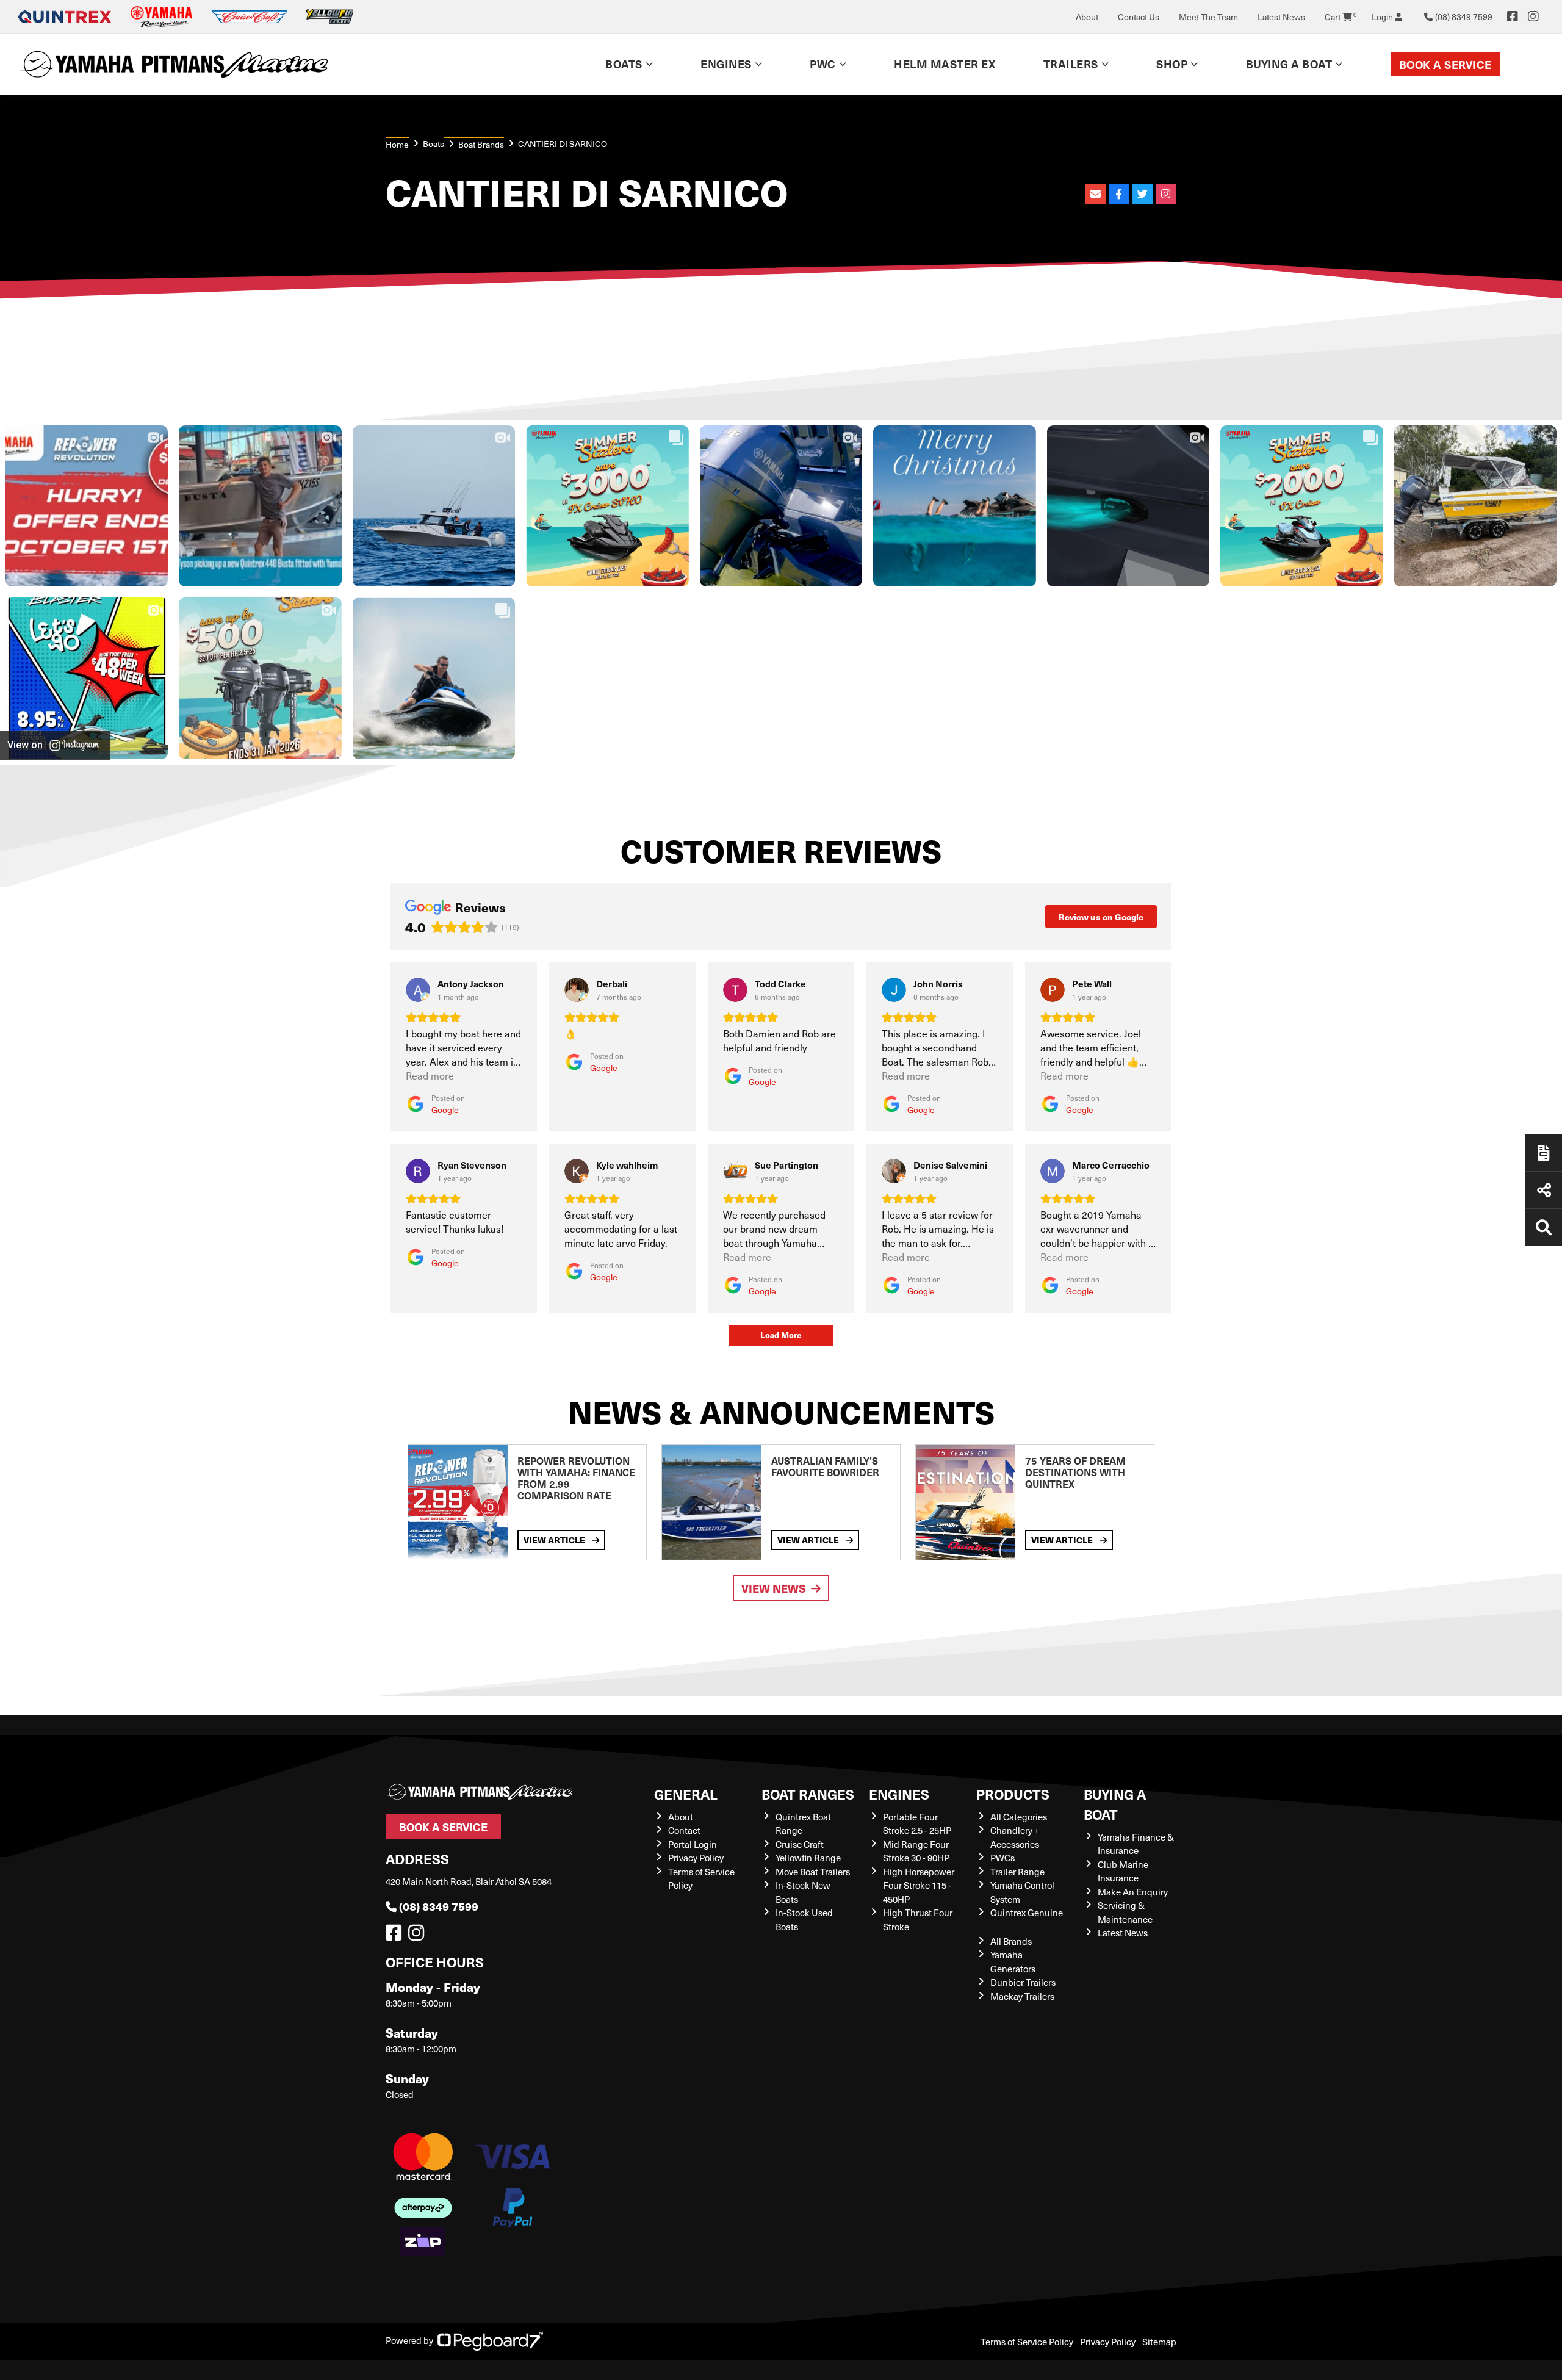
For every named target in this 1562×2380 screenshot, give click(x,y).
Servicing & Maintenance (1125, 1912)
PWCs (1002, 1858)
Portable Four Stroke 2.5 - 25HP (917, 1824)
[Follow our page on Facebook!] (1513, 16)
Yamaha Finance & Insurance (1136, 1844)
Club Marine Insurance (1123, 1871)
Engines (899, 1794)
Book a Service (1445, 64)
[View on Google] (418, 990)
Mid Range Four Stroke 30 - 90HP (916, 1851)
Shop (1172, 64)
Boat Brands (481, 144)
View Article (555, 1540)
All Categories (1019, 1817)
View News (774, 1588)
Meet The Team (1208, 17)
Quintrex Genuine (1027, 1913)
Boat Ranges (808, 1794)
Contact (684, 1830)
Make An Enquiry (1133, 1892)
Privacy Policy (696, 1858)
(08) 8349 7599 (439, 1906)
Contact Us (1139, 17)
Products (1013, 1794)
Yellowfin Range (808, 1858)
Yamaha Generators (1013, 1962)
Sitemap (1159, 2342)
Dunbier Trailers (1023, 1982)
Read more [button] (430, 1076)
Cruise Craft (800, 1844)
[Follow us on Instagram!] (419, 1936)
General (686, 1794)
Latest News (1281, 17)
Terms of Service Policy (1027, 2342)
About (1087, 17)
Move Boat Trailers (813, 1872)
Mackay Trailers (1022, 1996)
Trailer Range (1017, 1872)
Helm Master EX (945, 64)
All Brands (1011, 1941)
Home (397, 144)
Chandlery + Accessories (1015, 1837)
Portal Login (693, 1844)
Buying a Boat (1115, 1804)
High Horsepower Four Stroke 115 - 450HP (919, 1885)
